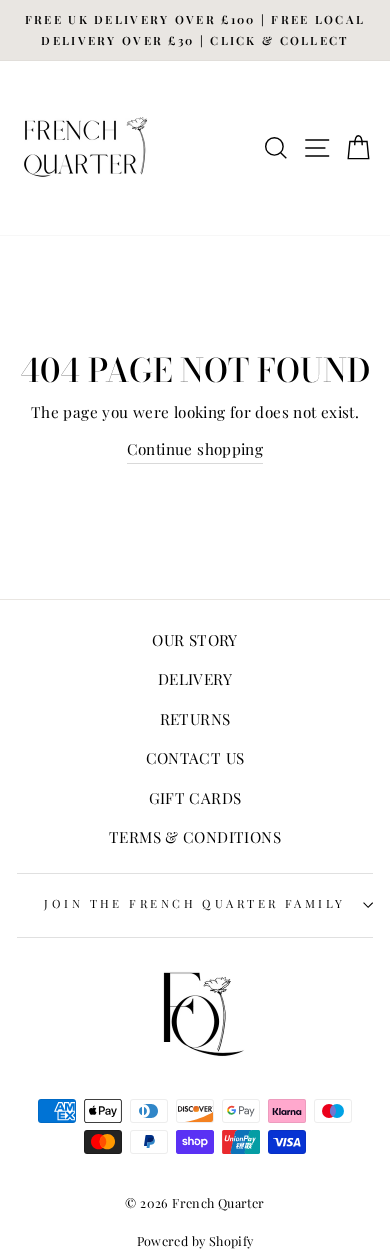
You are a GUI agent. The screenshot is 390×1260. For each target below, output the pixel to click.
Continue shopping (195, 448)
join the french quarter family (194, 903)
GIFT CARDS (195, 797)
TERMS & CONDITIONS (195, 836)
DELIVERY (195, 678)
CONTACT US (195, 757)
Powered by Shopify (195, 1240)
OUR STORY (194, 639)
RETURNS (195, 718)
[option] (195, 30)
